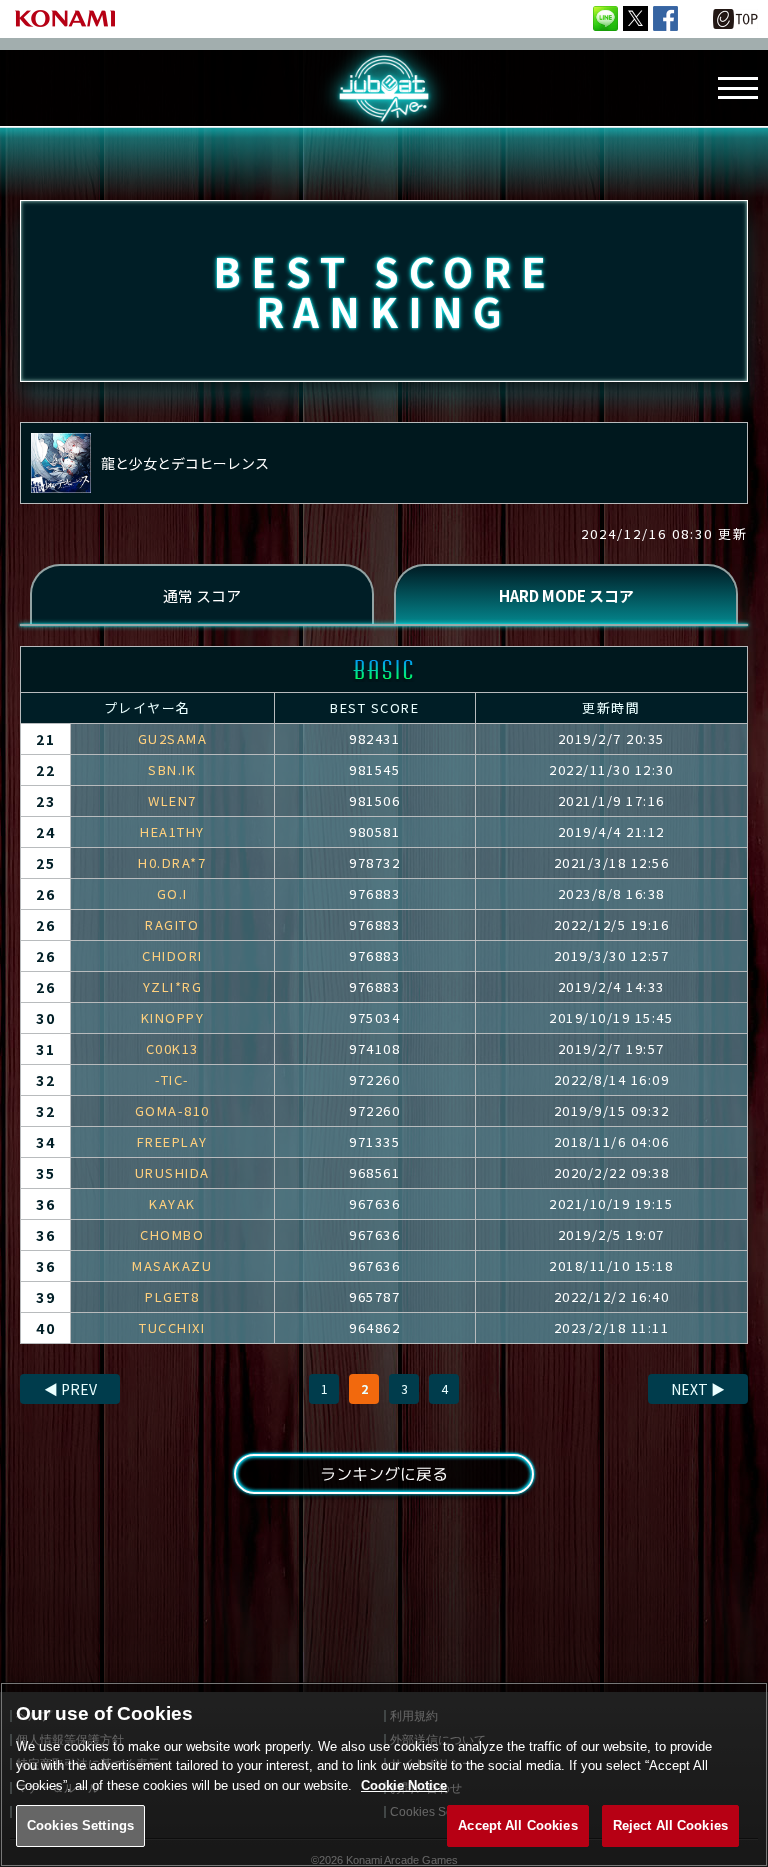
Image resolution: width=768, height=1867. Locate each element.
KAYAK (172, 1203)
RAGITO (172, 924)
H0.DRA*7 (172, 862)
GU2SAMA (173, 738)
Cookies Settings (80, 1825)
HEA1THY (172, 831)
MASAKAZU (172, 1265)
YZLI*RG (173, 986)
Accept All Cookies (517, 1825)
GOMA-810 (172, 1110)
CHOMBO (172, 1234)
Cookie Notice (404, 1785)
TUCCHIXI (172, 1327)
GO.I (172, 893)
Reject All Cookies (670, 1825)
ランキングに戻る (384, 1474)
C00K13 (172, 1048)
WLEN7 (172, 800)
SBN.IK (172, 769)
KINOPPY (173, 1017)
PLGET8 (172, 1296)
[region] (384, 1774)
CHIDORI (172, 955)
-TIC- (172, 1079)
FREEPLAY (172, 1141)
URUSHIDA (172, 1172)
